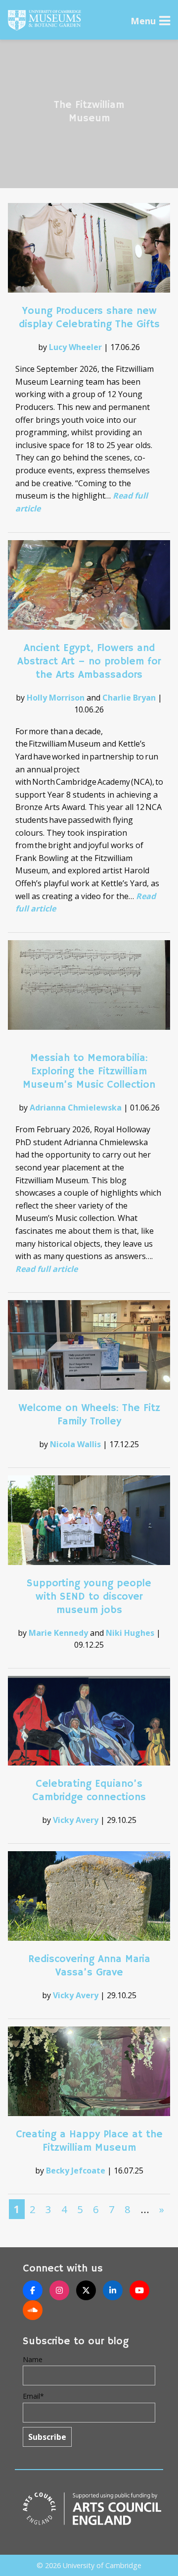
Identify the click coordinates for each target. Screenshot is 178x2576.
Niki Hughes (130, 1633)
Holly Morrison (56, 698)
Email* (33, 2396)
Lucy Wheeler (75, 347)
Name (33, 2359)
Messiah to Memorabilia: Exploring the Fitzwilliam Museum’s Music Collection (89, 1071)
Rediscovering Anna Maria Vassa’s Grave (89, 1966)
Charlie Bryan (129, 698)
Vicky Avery (76, 1820)
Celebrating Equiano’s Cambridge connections (89, 1791)
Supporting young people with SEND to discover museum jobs (89, 1597)
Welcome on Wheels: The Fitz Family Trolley (89, 1415)
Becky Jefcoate (76, 2171)
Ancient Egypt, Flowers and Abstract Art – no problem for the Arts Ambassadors (89, 661)
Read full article (46, 1269)
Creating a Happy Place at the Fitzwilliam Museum (89, 2141)
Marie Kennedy (58, 1633)
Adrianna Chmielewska (76, 1108)
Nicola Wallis (75, 1444)
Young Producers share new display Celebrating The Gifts (89, 318)
